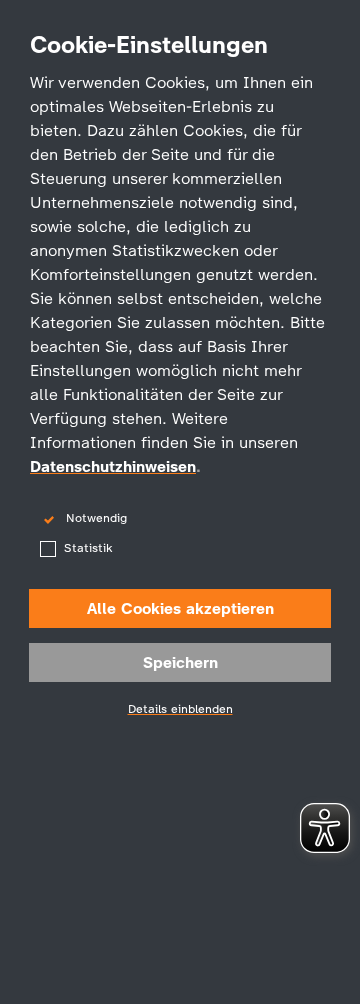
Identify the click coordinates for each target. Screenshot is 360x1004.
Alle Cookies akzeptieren (180, 608)
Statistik (88, 548)
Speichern (180, 662)
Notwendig (96, 518)
